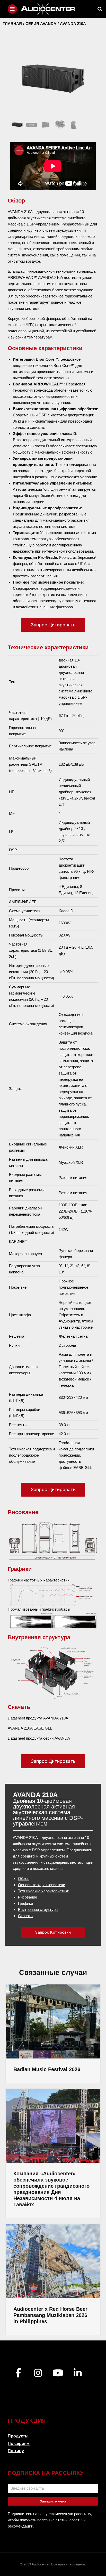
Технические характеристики (44, 1891)
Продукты (18, 2436)
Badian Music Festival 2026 (47, 2069)
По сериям (19, 2444)
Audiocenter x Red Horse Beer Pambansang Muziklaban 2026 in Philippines (50, 2315)
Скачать (25, 1916)
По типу (16, 2451)
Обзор (24, 1879)
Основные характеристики (42, 1885)
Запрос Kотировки (53, 1932)
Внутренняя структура (38, 1909)
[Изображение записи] (53, 2021)
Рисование (28, 1897)
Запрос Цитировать (53, 625)
